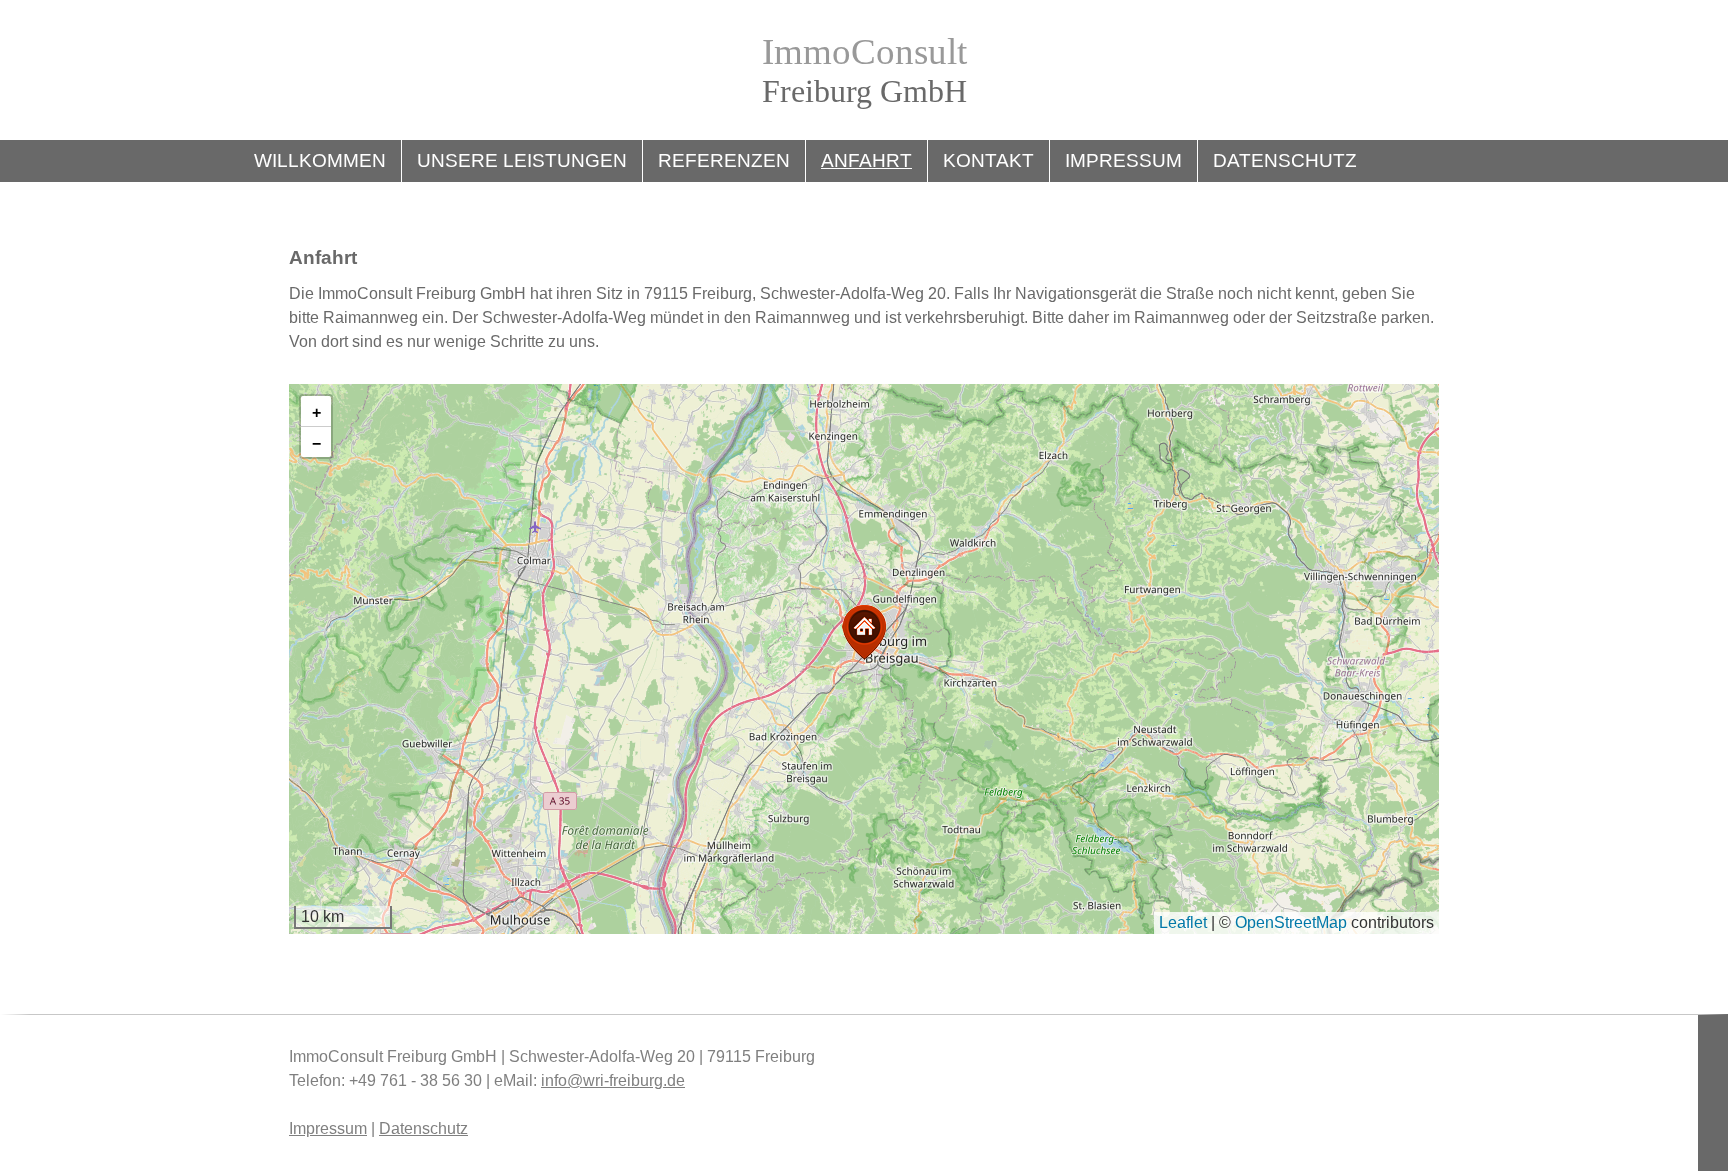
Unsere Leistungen (522, 160)
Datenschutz (1285, 160)
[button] (864, 632)
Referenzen (724, 160)
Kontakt (988, 160)
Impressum (1123, 160)
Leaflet (1183, 922)
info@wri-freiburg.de (613, 1080)
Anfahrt (866, 160)
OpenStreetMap (1291, 922)
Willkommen (320, 160)
